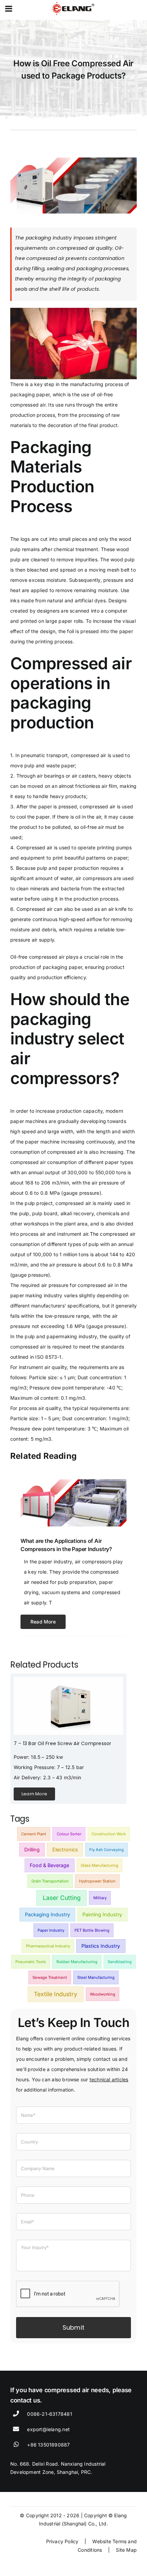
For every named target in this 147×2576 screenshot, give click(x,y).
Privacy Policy (62, 2541)
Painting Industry (102, 1914)
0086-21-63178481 (49, 2414)
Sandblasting (120, 1962)
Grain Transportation (50, 1881)
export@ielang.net (48, 2429)
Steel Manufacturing (96, 1977)
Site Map (126, 2550)
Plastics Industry (101, 1946)
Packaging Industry (48, 1914)
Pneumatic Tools (31, 1962)
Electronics (65, 1849)
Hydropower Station (97, 1881)
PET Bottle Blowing (92, 1930)
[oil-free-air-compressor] (68, 1679)
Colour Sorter (69, 1834)
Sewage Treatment (50, 1977)
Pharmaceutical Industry (48, 1946)
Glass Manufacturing (99, 1865)
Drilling (32, 1849)
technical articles (109, 2079)
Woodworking (103, 1994)
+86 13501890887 (48, 2445)
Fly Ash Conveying (106, 1850)
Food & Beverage (49, 1865)
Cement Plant (34, 1834)
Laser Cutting (62, 1898)
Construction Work (109, 1834)
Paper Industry (51, 1930)
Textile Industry (56, 1994)
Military (100, 1898)
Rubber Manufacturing (77, 1962)
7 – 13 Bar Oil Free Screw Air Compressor (62, 1743)
